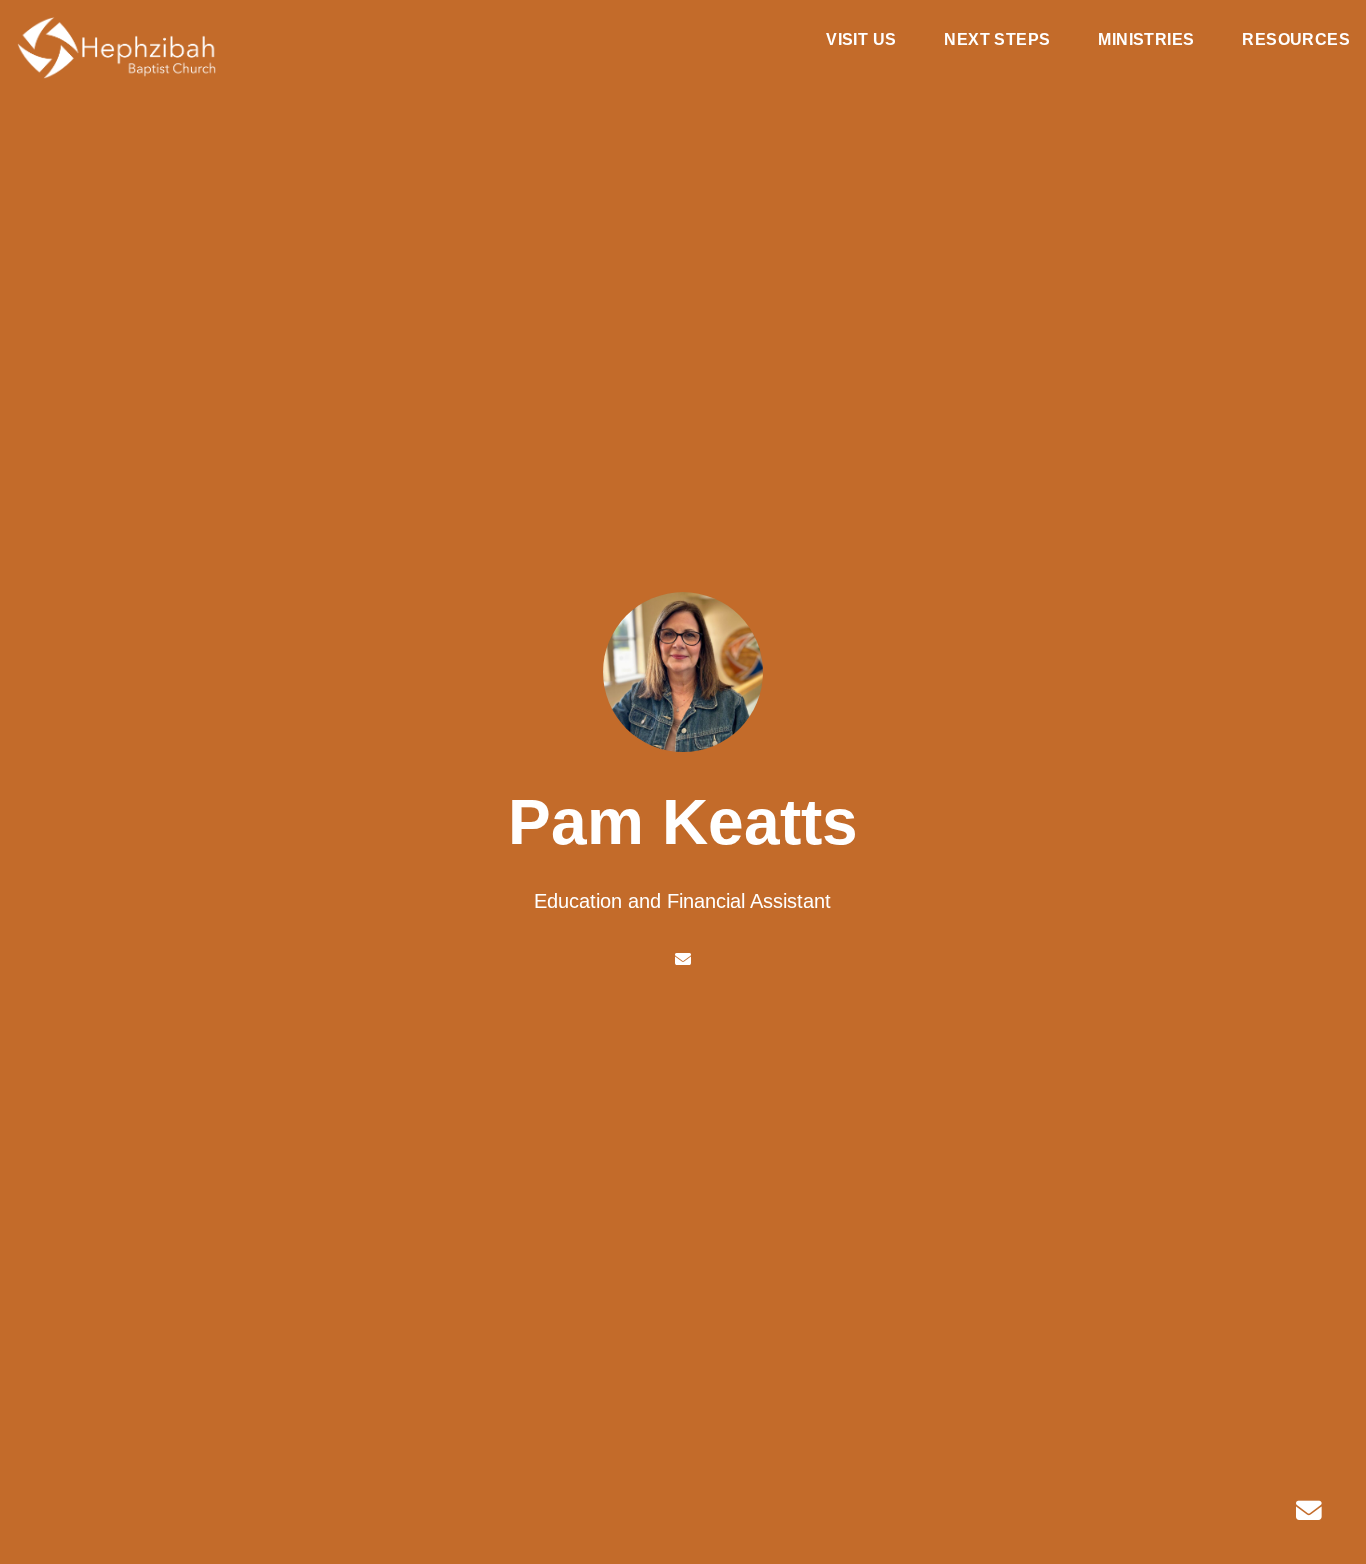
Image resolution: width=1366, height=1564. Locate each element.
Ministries (1146, 40)
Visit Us (861, 40)
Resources (1296, 40)
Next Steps (997, 40)
